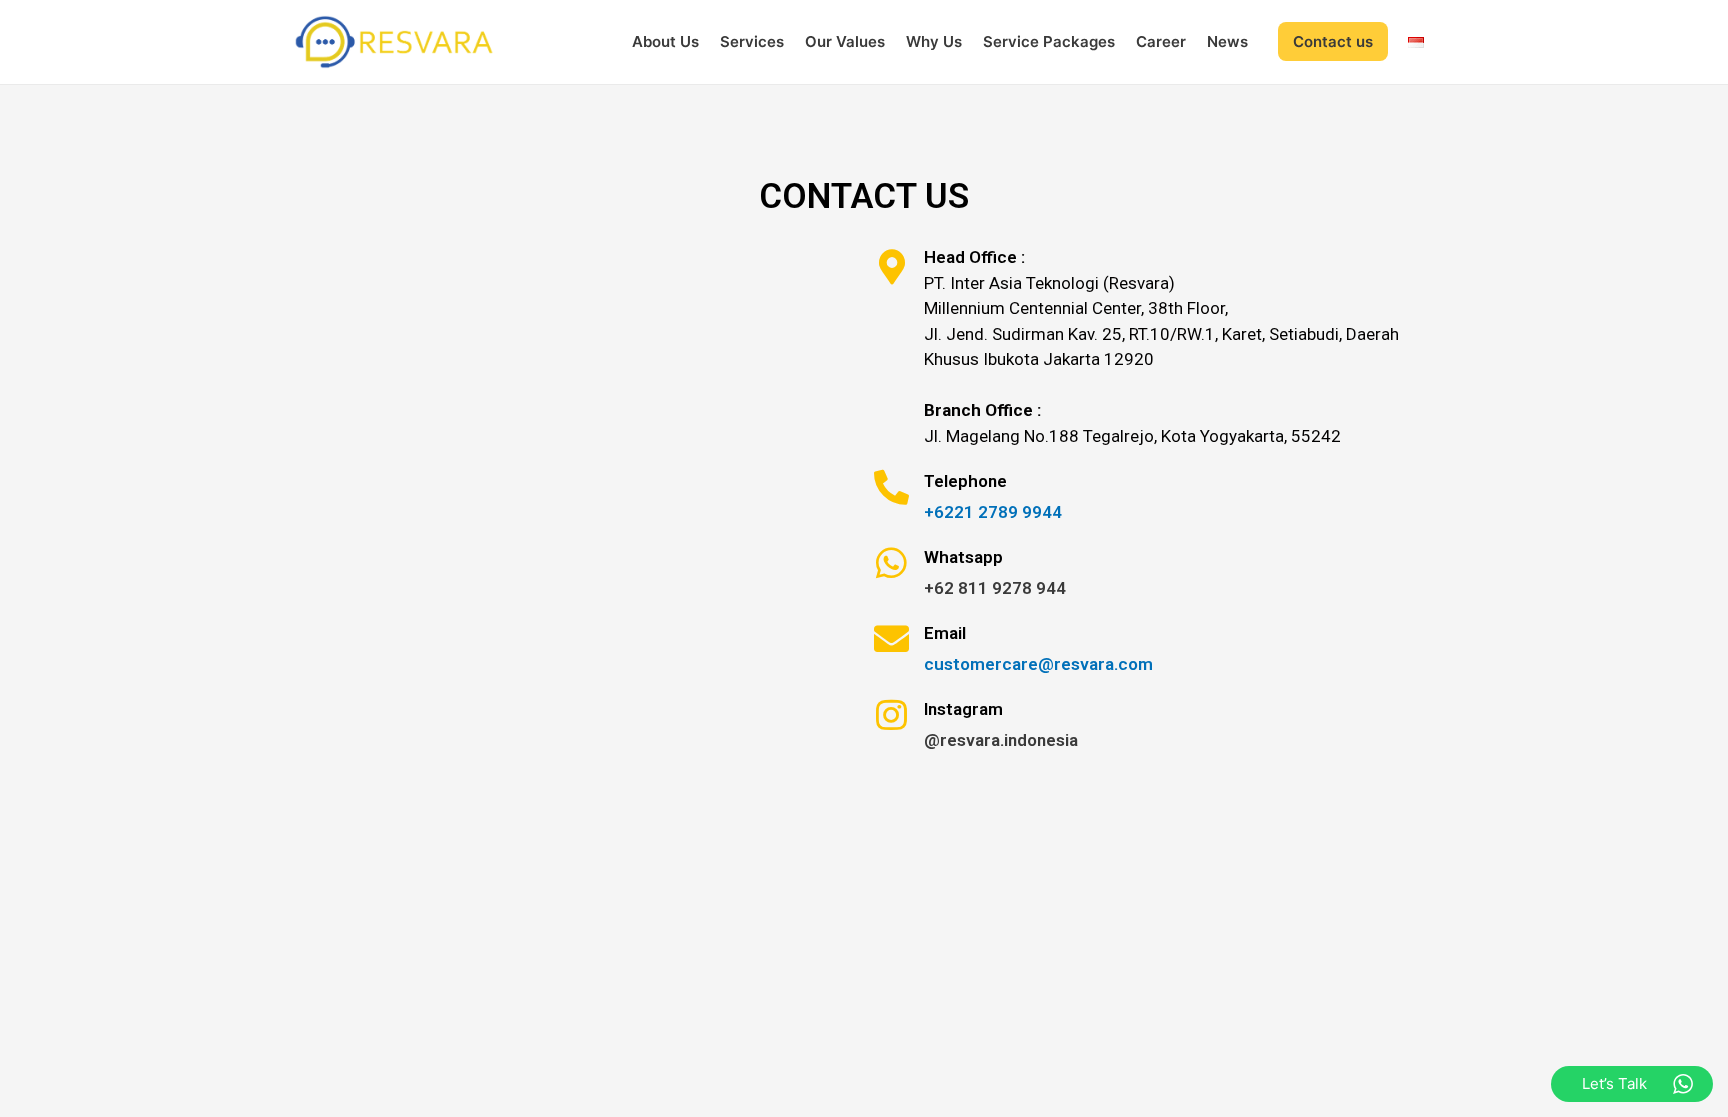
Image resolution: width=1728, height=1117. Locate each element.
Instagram (963, 709)
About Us (665, 41)
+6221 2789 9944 (993, 512)
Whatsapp (963, 557)
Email (945, 633)
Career (1161, 41)
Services (752, 41)
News (1227, 41)
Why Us (934, 41)
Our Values (845, 41)
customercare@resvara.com (1038, 664)
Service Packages (1049, 41)
